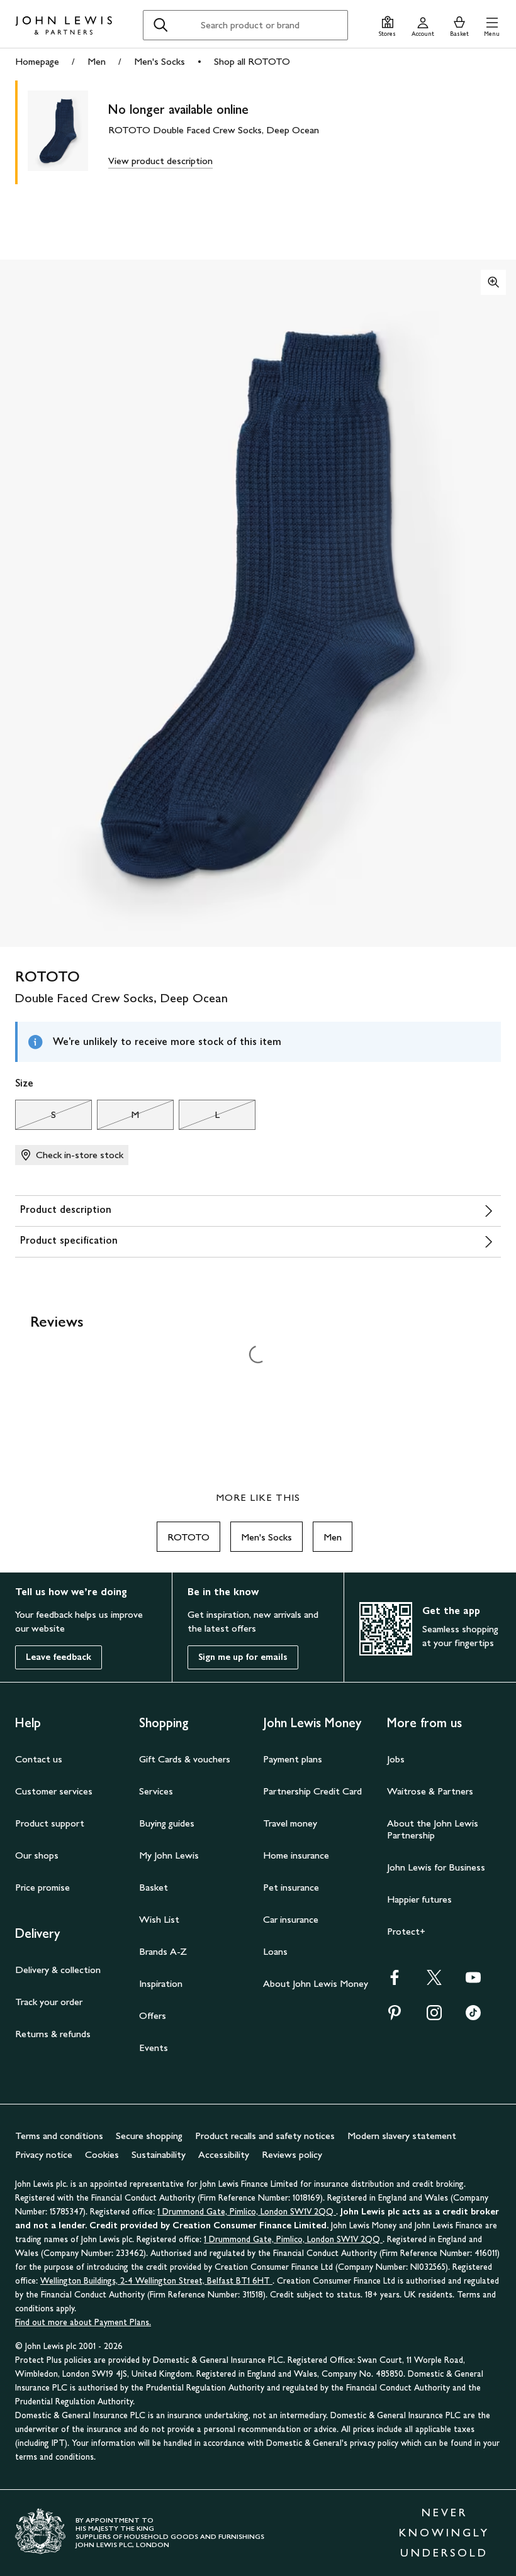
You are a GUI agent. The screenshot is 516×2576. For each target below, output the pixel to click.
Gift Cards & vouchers (185, 1759)
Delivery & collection (58, 1970)
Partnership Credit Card (312, 1791)
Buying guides (167, 1823)
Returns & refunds (53, 2034)
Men (97, 61)
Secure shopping (149, 2136)
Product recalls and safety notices (265, 2136)
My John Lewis (169, 1855)
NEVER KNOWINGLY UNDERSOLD (444, 2533)
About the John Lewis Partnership (433, 1829)
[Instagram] (434, 2017)
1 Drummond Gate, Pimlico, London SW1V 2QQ (247, 2212)
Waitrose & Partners (430, 1791)
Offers (153, 2015)
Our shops (37, 1855)
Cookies (102, 2154)
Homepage (37, 61)
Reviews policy (292, 2154)
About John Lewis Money (316, 1983)
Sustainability (159, 2154)
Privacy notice (44, 2154)
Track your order (49, 2002)
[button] (492, 25)
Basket (154, 1887)
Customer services (54, 1791)
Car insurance (291, 1919)
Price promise (42, 1887)
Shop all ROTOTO (252, 61)
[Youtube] (473, 1982)
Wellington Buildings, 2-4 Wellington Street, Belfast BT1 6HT (156, 2281)
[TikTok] (473, 2017)
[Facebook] (395, 1982)
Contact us (39, 1759)
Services (156, 1791)
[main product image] (68, 132)
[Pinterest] (395, 2017)
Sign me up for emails (243, 1657)
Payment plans (293, 1759)
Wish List (159, 1919)
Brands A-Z (163, 1951)
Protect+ (406, 1931)
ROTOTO (188, 1537)
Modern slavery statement (402, 2136)
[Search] (160, 25)
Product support (50, 1823)
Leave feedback (59, 1657)
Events (154, 2048)
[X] (434, 1982)
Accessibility (224, 2154)
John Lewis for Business (436, 1867)
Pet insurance (291, 1887)
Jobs (396, 1759)
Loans (275, 1951)
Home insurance (296, 1855)
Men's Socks (160, 61)
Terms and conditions (59, 2136)
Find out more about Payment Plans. (83, 2322)
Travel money (290, 1823)
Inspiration (161, 1983)
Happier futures (419, 1899)
